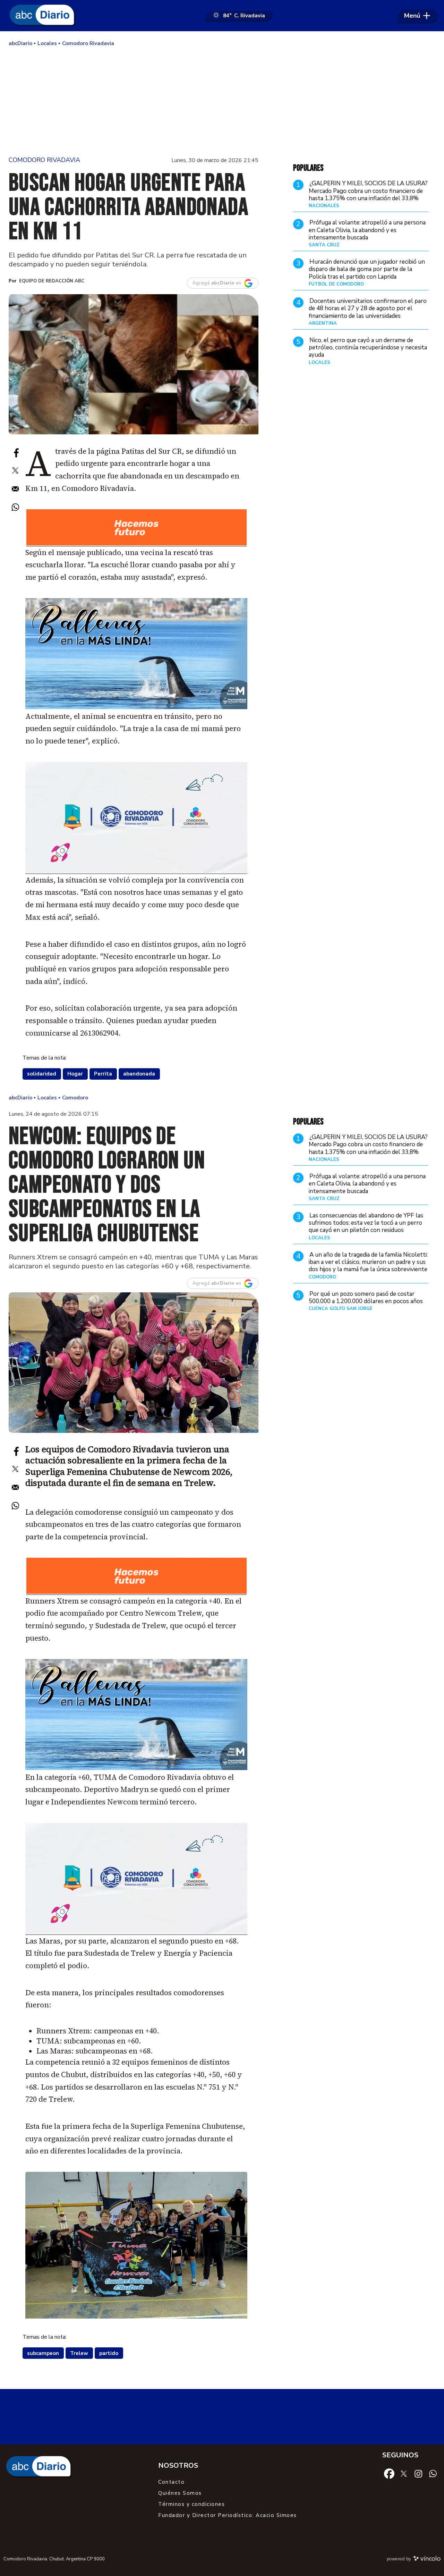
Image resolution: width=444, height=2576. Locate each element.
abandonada (139, 1074)
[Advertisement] (222, 101)
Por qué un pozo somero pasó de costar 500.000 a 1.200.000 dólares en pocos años (366, 1298)
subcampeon (43, 2353)
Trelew (79, 2353)
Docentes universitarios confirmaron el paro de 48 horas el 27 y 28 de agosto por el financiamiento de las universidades (368, 308)
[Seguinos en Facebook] (389, 2473)
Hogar (75, 1074)
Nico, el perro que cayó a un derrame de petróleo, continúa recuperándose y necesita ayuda (368, 348)
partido (109, 2353)
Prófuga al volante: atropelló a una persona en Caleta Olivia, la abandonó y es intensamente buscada (367, 230)
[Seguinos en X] (404, 2473)
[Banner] (136, 544)
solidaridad (42, 1074)
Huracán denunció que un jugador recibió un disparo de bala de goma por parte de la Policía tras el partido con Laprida (367, 269)
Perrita (103, 1074)
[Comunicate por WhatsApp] (433, 2473)
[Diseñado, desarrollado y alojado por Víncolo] (427, 2560)
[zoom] (134, 364)
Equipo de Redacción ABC (52, 281)
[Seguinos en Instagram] (418, 2473)
